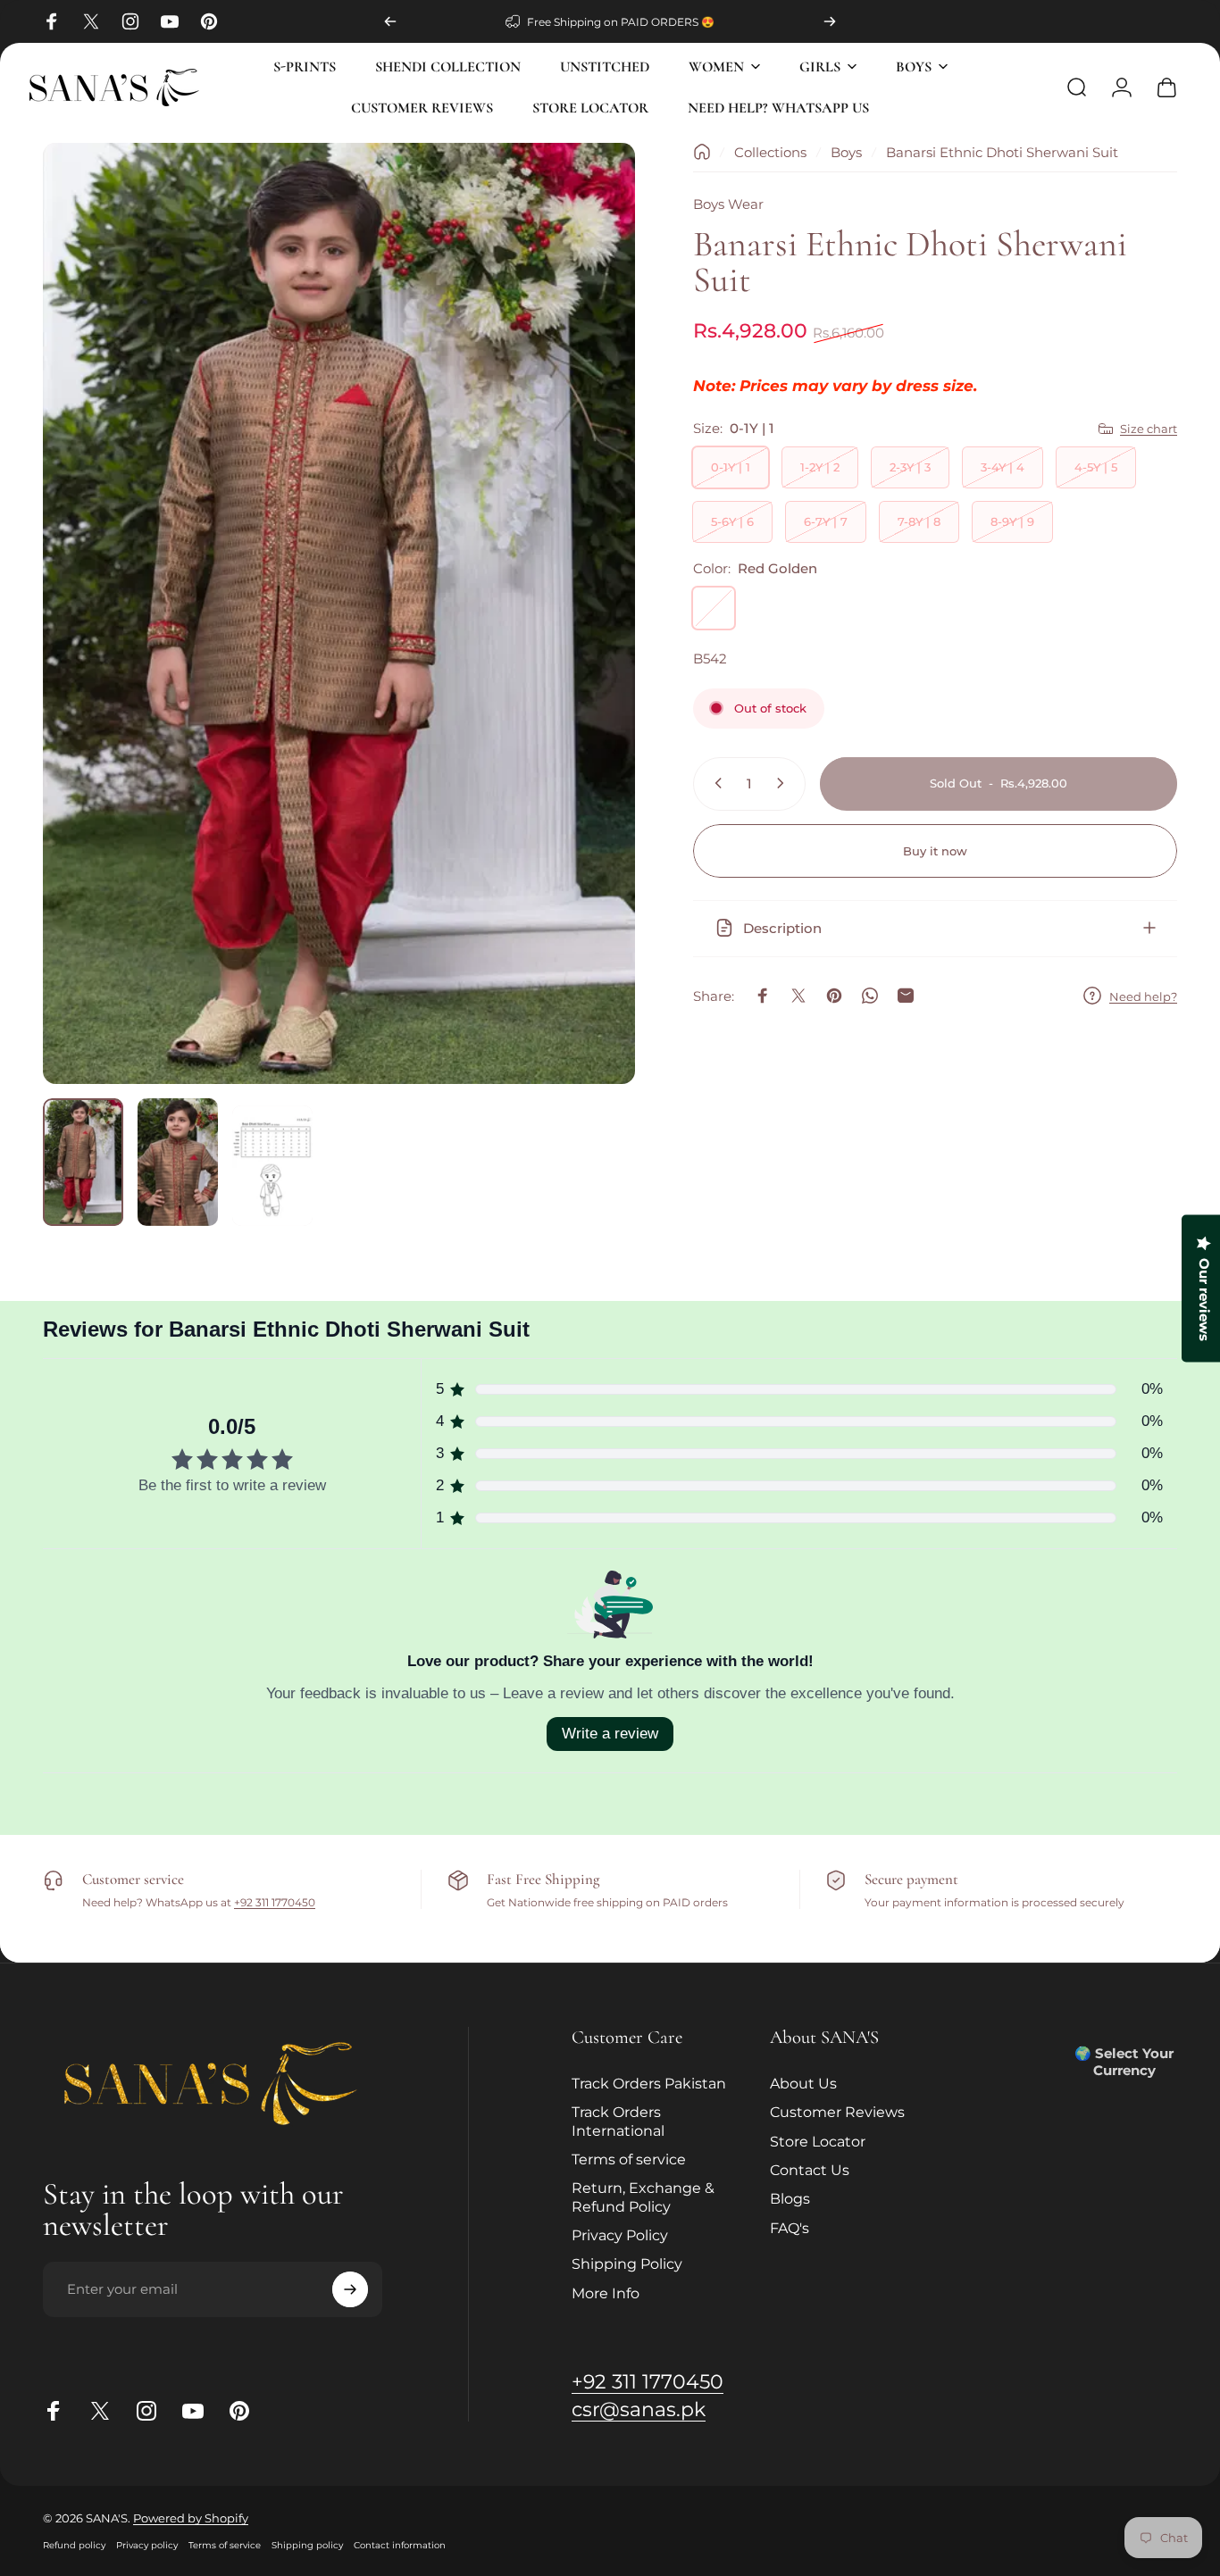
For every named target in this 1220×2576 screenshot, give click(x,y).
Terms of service (629, 2159)
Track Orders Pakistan (649, 2083)
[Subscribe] (350, 2289)
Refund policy (74, 2545)
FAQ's (790, 2228)
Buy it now (935, 851)
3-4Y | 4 (1003, 467)
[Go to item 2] (178, 1162)
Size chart (1149, 429)
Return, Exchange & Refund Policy (643, 2197)
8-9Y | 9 (1012, 521)
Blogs (790, 2198)
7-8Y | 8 (919, 521)
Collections (770, 152)
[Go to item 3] (272, 1166)
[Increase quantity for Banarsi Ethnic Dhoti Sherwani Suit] (784, 783)
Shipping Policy (627, 2263)
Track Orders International (618, 2121)
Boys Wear (728, 204)
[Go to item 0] (83, 1162)
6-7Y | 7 (826, 521)
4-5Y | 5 (1096, 467)
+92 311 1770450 (275, 1902)
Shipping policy (307, 2545)
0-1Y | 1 (731, 467)
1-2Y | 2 (820, 467)
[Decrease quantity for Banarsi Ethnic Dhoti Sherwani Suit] (714, 783)
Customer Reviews (837, 2112)
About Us (803, 2083)
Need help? (1143, 996)
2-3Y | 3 (910, 467)
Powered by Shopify (191, 2518)
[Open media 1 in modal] (339, 613)
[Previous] (390, 21)
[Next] (830, 21)
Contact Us (810, 2170)
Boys (846, 152)
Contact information (400, 2545)
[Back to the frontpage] (702, 152)
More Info (606, 2293)
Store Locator (818, 2141)
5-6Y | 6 (732, 521)
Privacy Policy (620, 2235)
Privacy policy (147, 2545)
